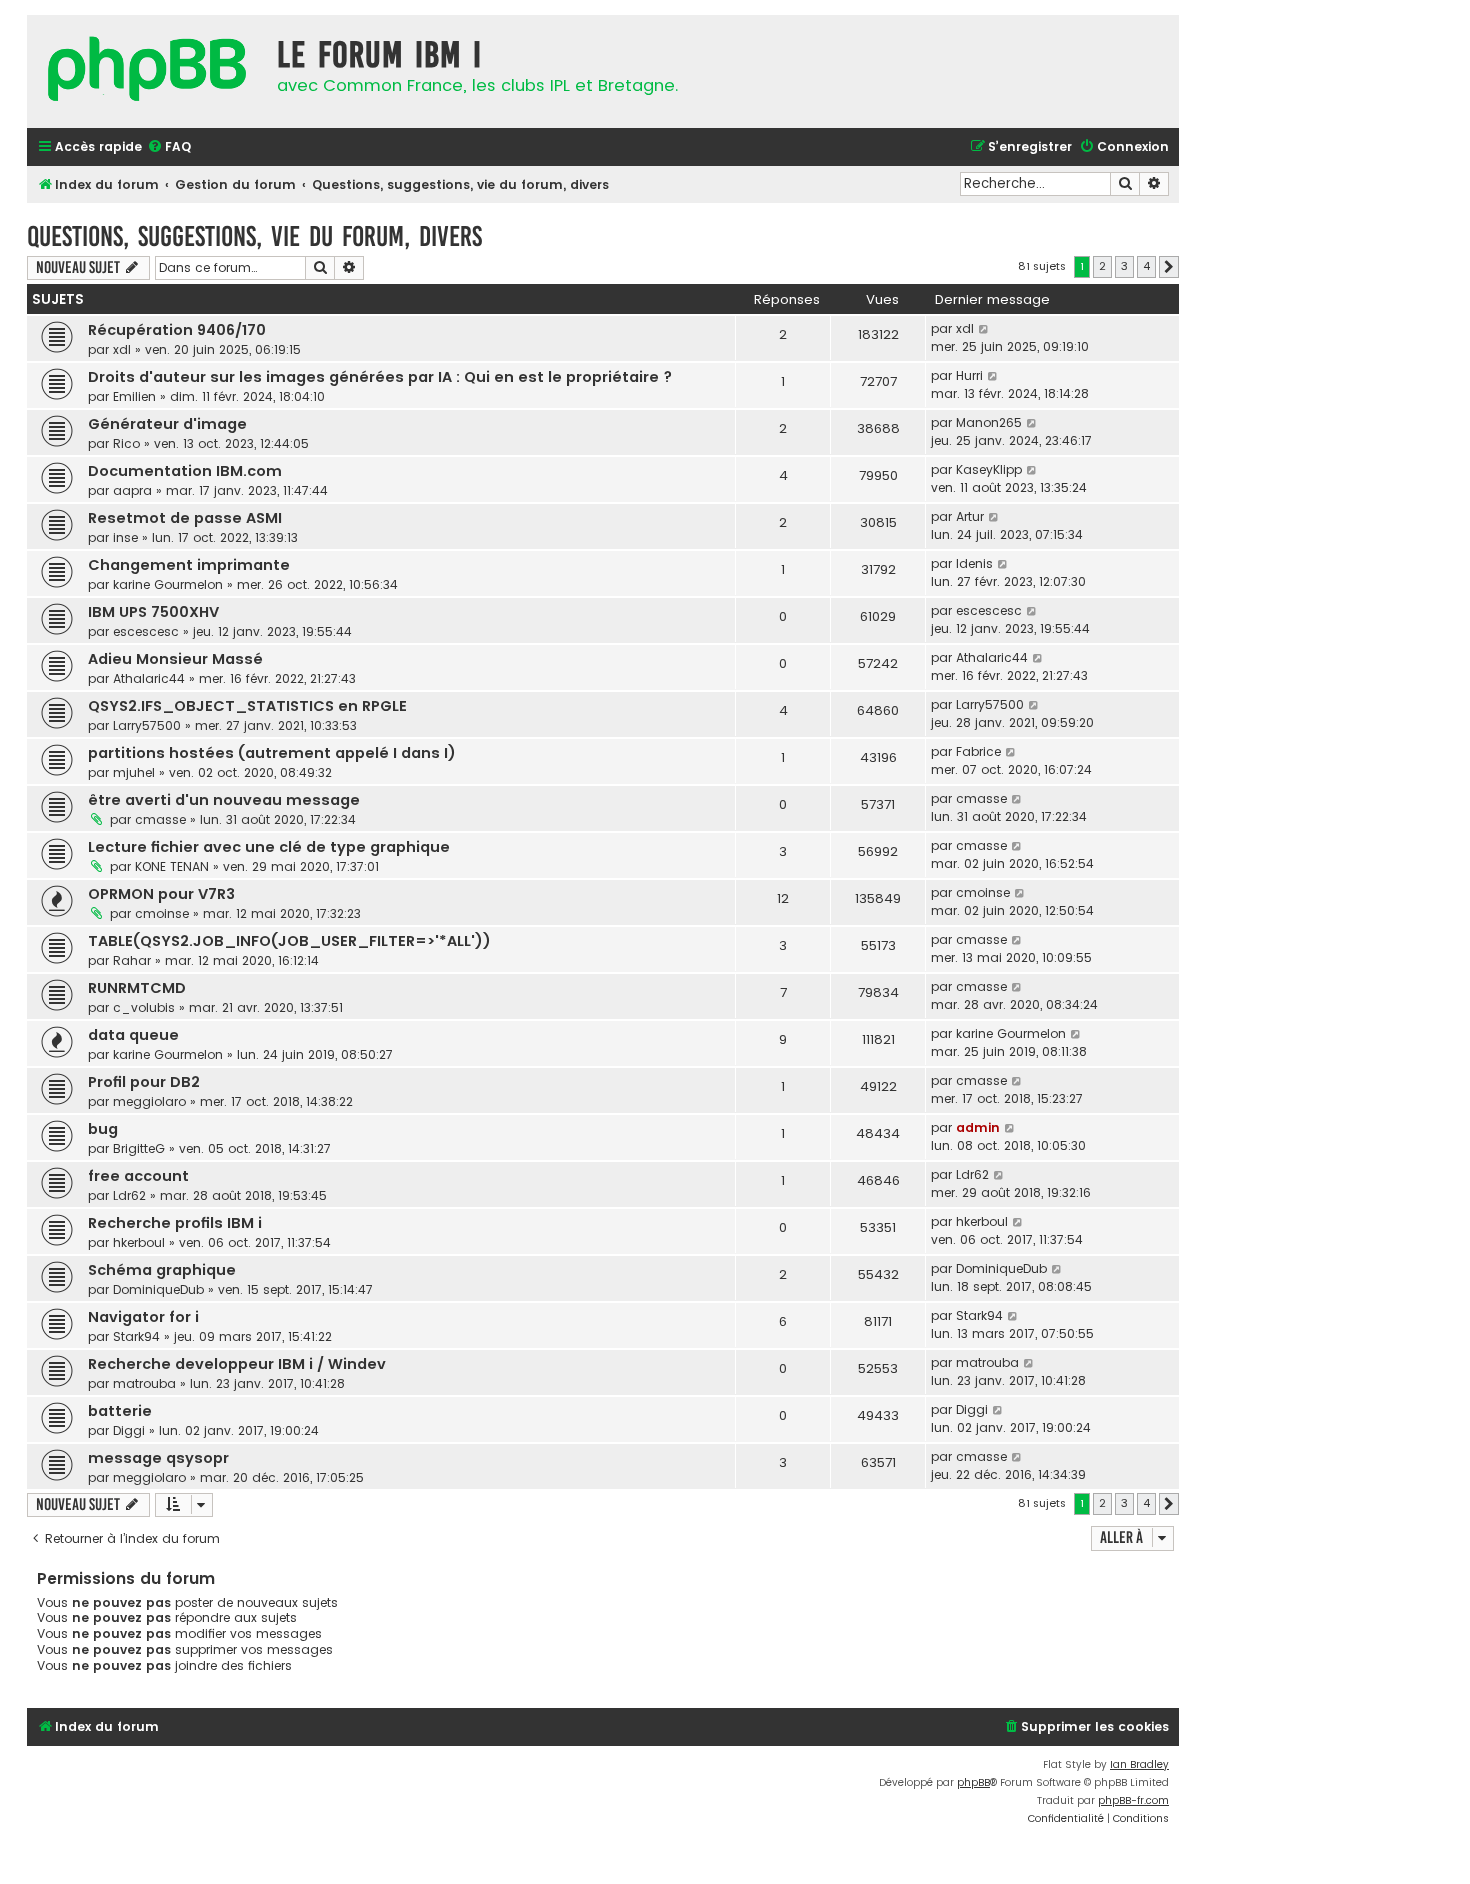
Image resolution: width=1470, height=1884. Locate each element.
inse (125, 537)
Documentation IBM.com (185, 471)
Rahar (132, 960)
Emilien (134, 396)
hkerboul (139, 1242)
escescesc (146, 631)
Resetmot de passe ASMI (185, 518)
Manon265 (989, 422)
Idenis (974, 563)
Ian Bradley (1139, 1764)
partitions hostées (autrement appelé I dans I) (272, 753)
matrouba (144, 1383)
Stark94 (136, 1336)
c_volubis (144, 1007)
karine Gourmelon (168, 584)
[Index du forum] (147, 71)
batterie (120, 1411)
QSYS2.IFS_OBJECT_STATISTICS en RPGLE (247, 706)
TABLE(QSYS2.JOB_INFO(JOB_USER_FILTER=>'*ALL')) (289, 941)
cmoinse (162, 913)
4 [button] (1146, 266)
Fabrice (978, 751)
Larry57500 (147, 725)
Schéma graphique (162, 1270)
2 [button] (1102, 266)
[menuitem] (169, 147)
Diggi (129, 1430)
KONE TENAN (172, 866)
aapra (132, 490)
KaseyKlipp (989, 469)
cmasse (160, 819)
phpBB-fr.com (1133, 1800)
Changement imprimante (189, 565)
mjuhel (134, 772)
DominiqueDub (158, 1289)
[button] (1169, 267)
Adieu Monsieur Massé (175, 659)
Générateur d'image (167, 424)
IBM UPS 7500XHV (153, 612)
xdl (122, 349)
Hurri (969, 375)
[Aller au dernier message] (984, 329)
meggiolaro (149, 1101)
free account (138, 1176)
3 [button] (1124, 266)
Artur (970, 516)
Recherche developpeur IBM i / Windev (237, 1364)
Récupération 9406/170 (177, 330)
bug (103, 1129)
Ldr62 (129, 1195)
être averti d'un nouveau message (224, 800)
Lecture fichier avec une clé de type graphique (269, 847)
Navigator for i (143, 1317)
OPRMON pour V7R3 (161, 894)
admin (978, 1127)
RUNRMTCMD (137, 988)
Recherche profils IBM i (175, 1223)
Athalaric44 (149, 678)
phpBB (973, 1782)
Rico (126, 443)
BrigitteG (139, 1148)
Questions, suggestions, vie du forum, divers (254, 236)
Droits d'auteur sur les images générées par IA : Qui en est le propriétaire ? (380, 377)
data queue (133, 1035)
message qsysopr (158, 1458)
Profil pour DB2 (144, 1082)
